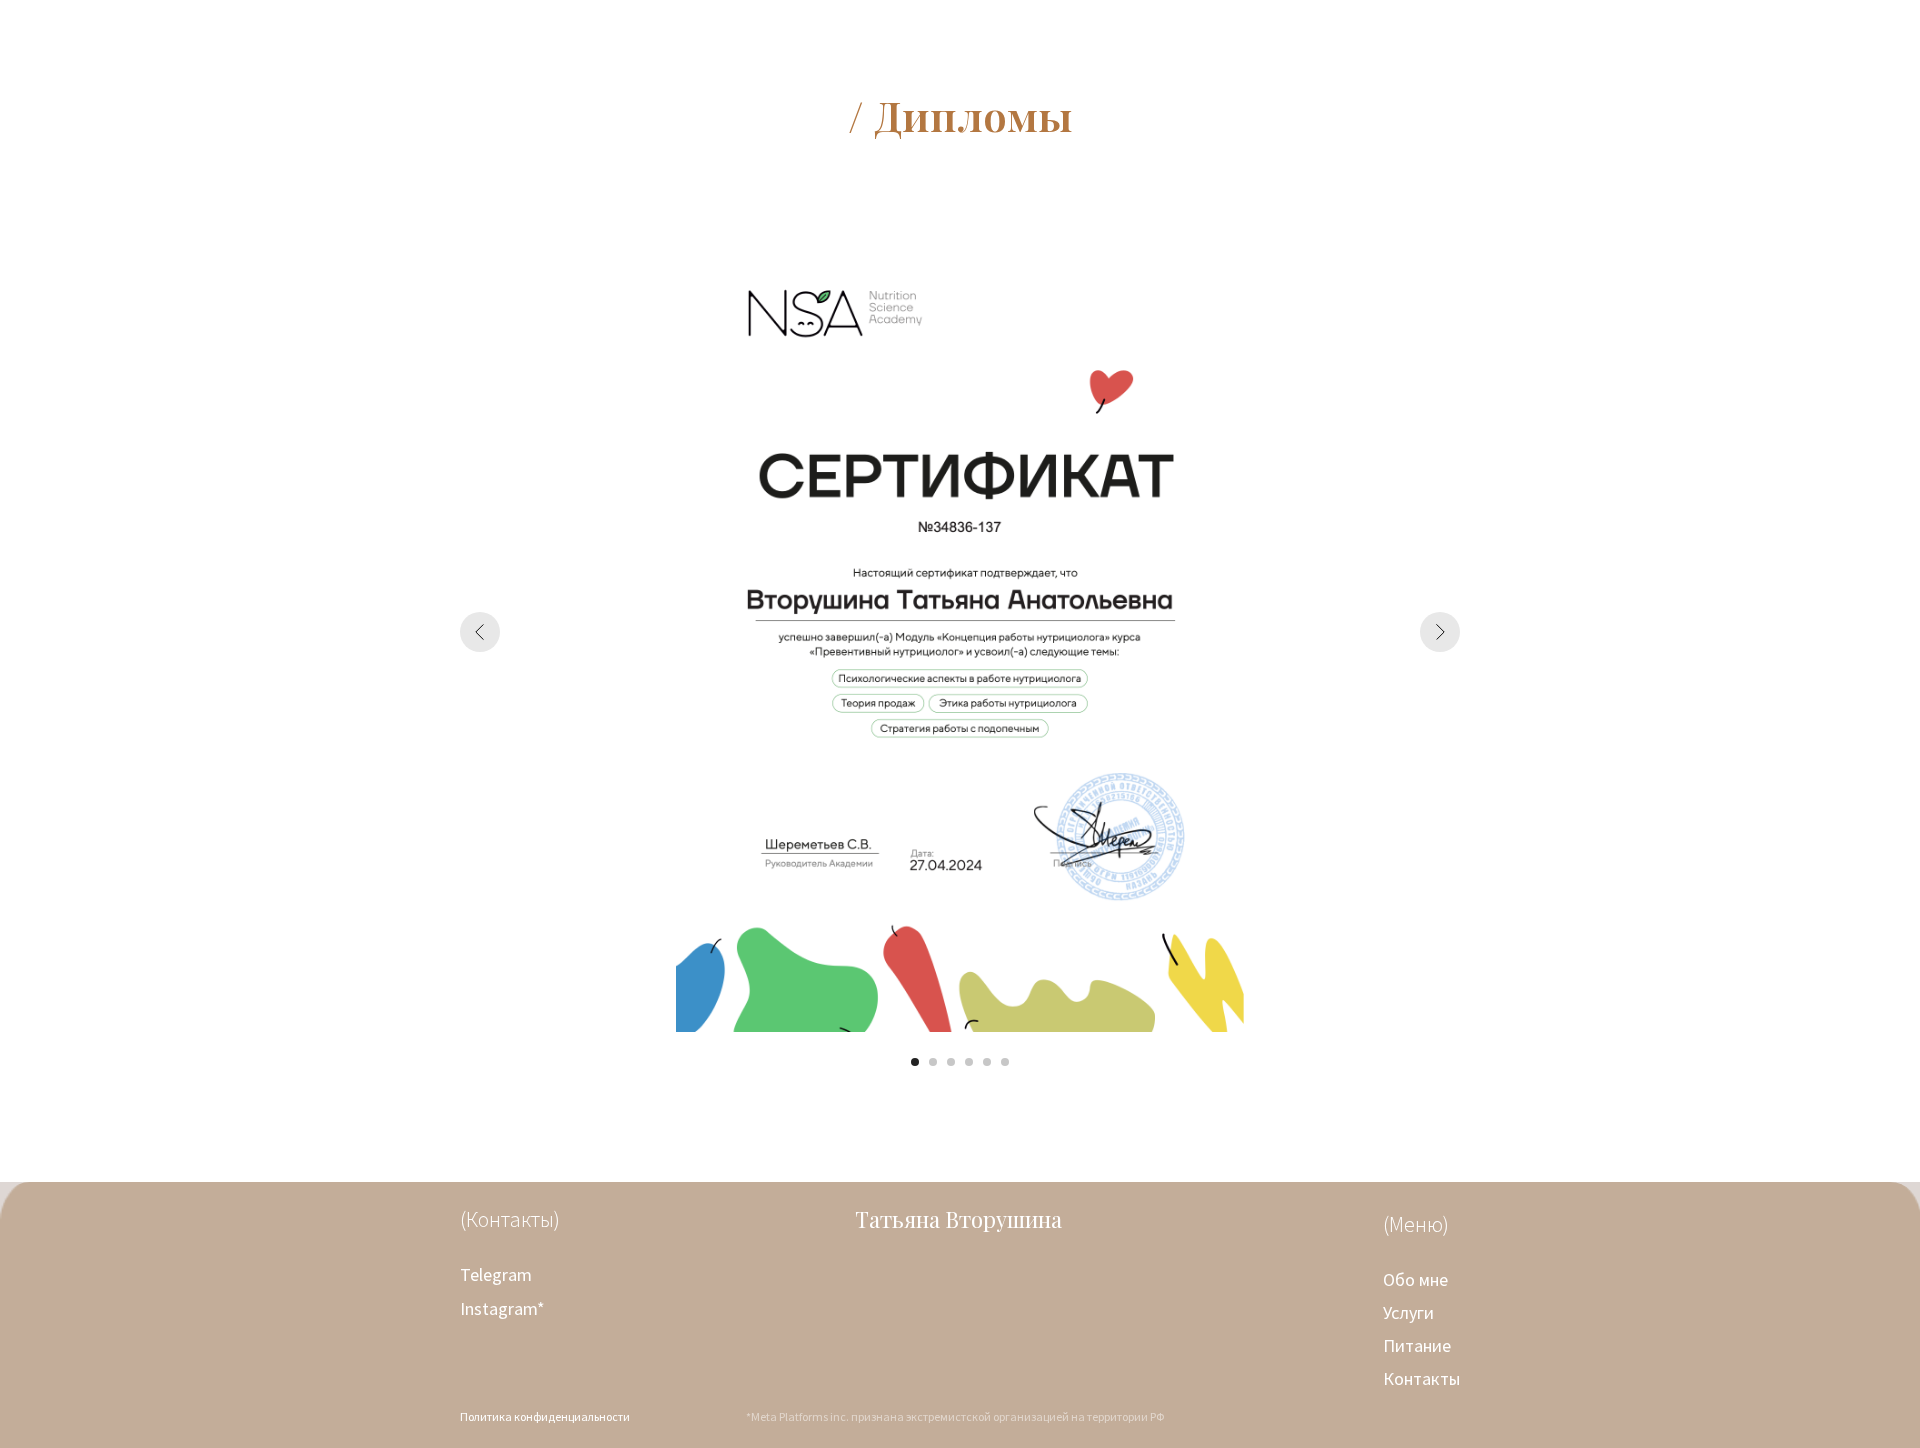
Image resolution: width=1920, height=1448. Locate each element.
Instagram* (502, 1308)
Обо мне (1415, 1279)
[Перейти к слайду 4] (969, 1062)
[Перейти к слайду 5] (987, 1062)
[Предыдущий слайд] (480, 632)
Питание (1417, 1345)
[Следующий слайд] (1440, 632)
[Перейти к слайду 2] (933, 1062)
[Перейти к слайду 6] (1005, 1062)
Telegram (496, 1274)
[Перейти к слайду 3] (951, 1062)
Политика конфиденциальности (545, 1416)
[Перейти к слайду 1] (915, 1062)
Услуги (1408, 1312)
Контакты (1421, 1378)
